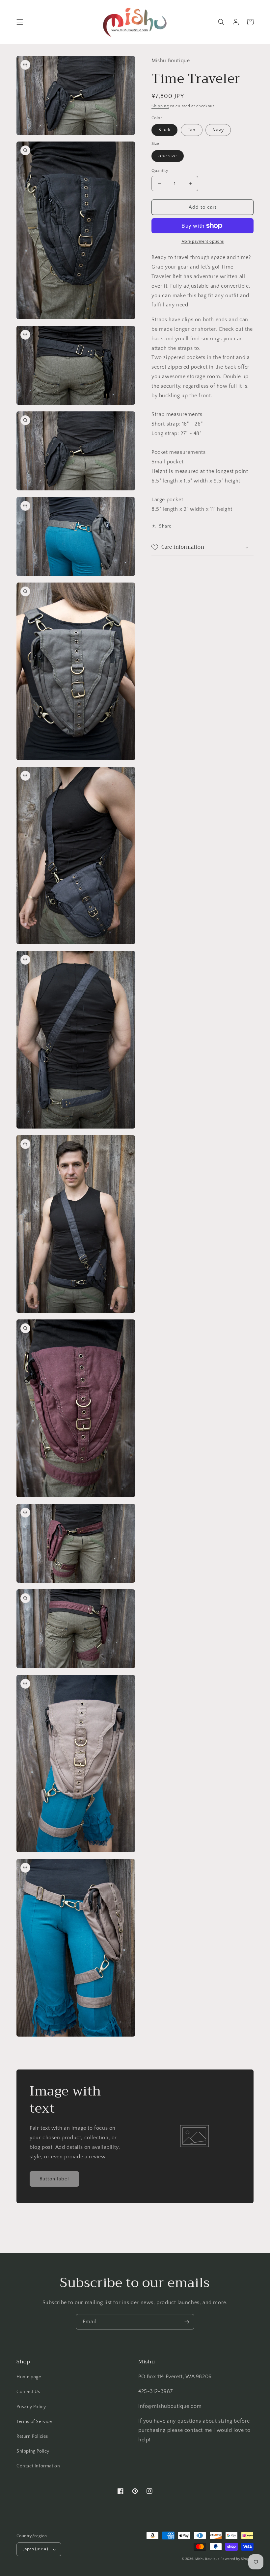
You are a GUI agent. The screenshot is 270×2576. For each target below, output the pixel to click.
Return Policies (32, 2436)
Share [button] (165, 526)
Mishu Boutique (207, 2559)
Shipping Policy (33, 2451)
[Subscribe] (187, 2322)
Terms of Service (34, 2422)
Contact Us (28, 2392)
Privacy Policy (31, 2407)
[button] (20, 22)
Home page (29, 2377)
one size (168, 156)
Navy (218, 130)
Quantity (160, 170)
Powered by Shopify (237, 2559)
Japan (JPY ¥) (36, 2549)
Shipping (160, 106)
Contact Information (38, 2466)
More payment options (203, 241)
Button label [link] (54, 2179)
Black (164, 130)
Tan (192, 130)
